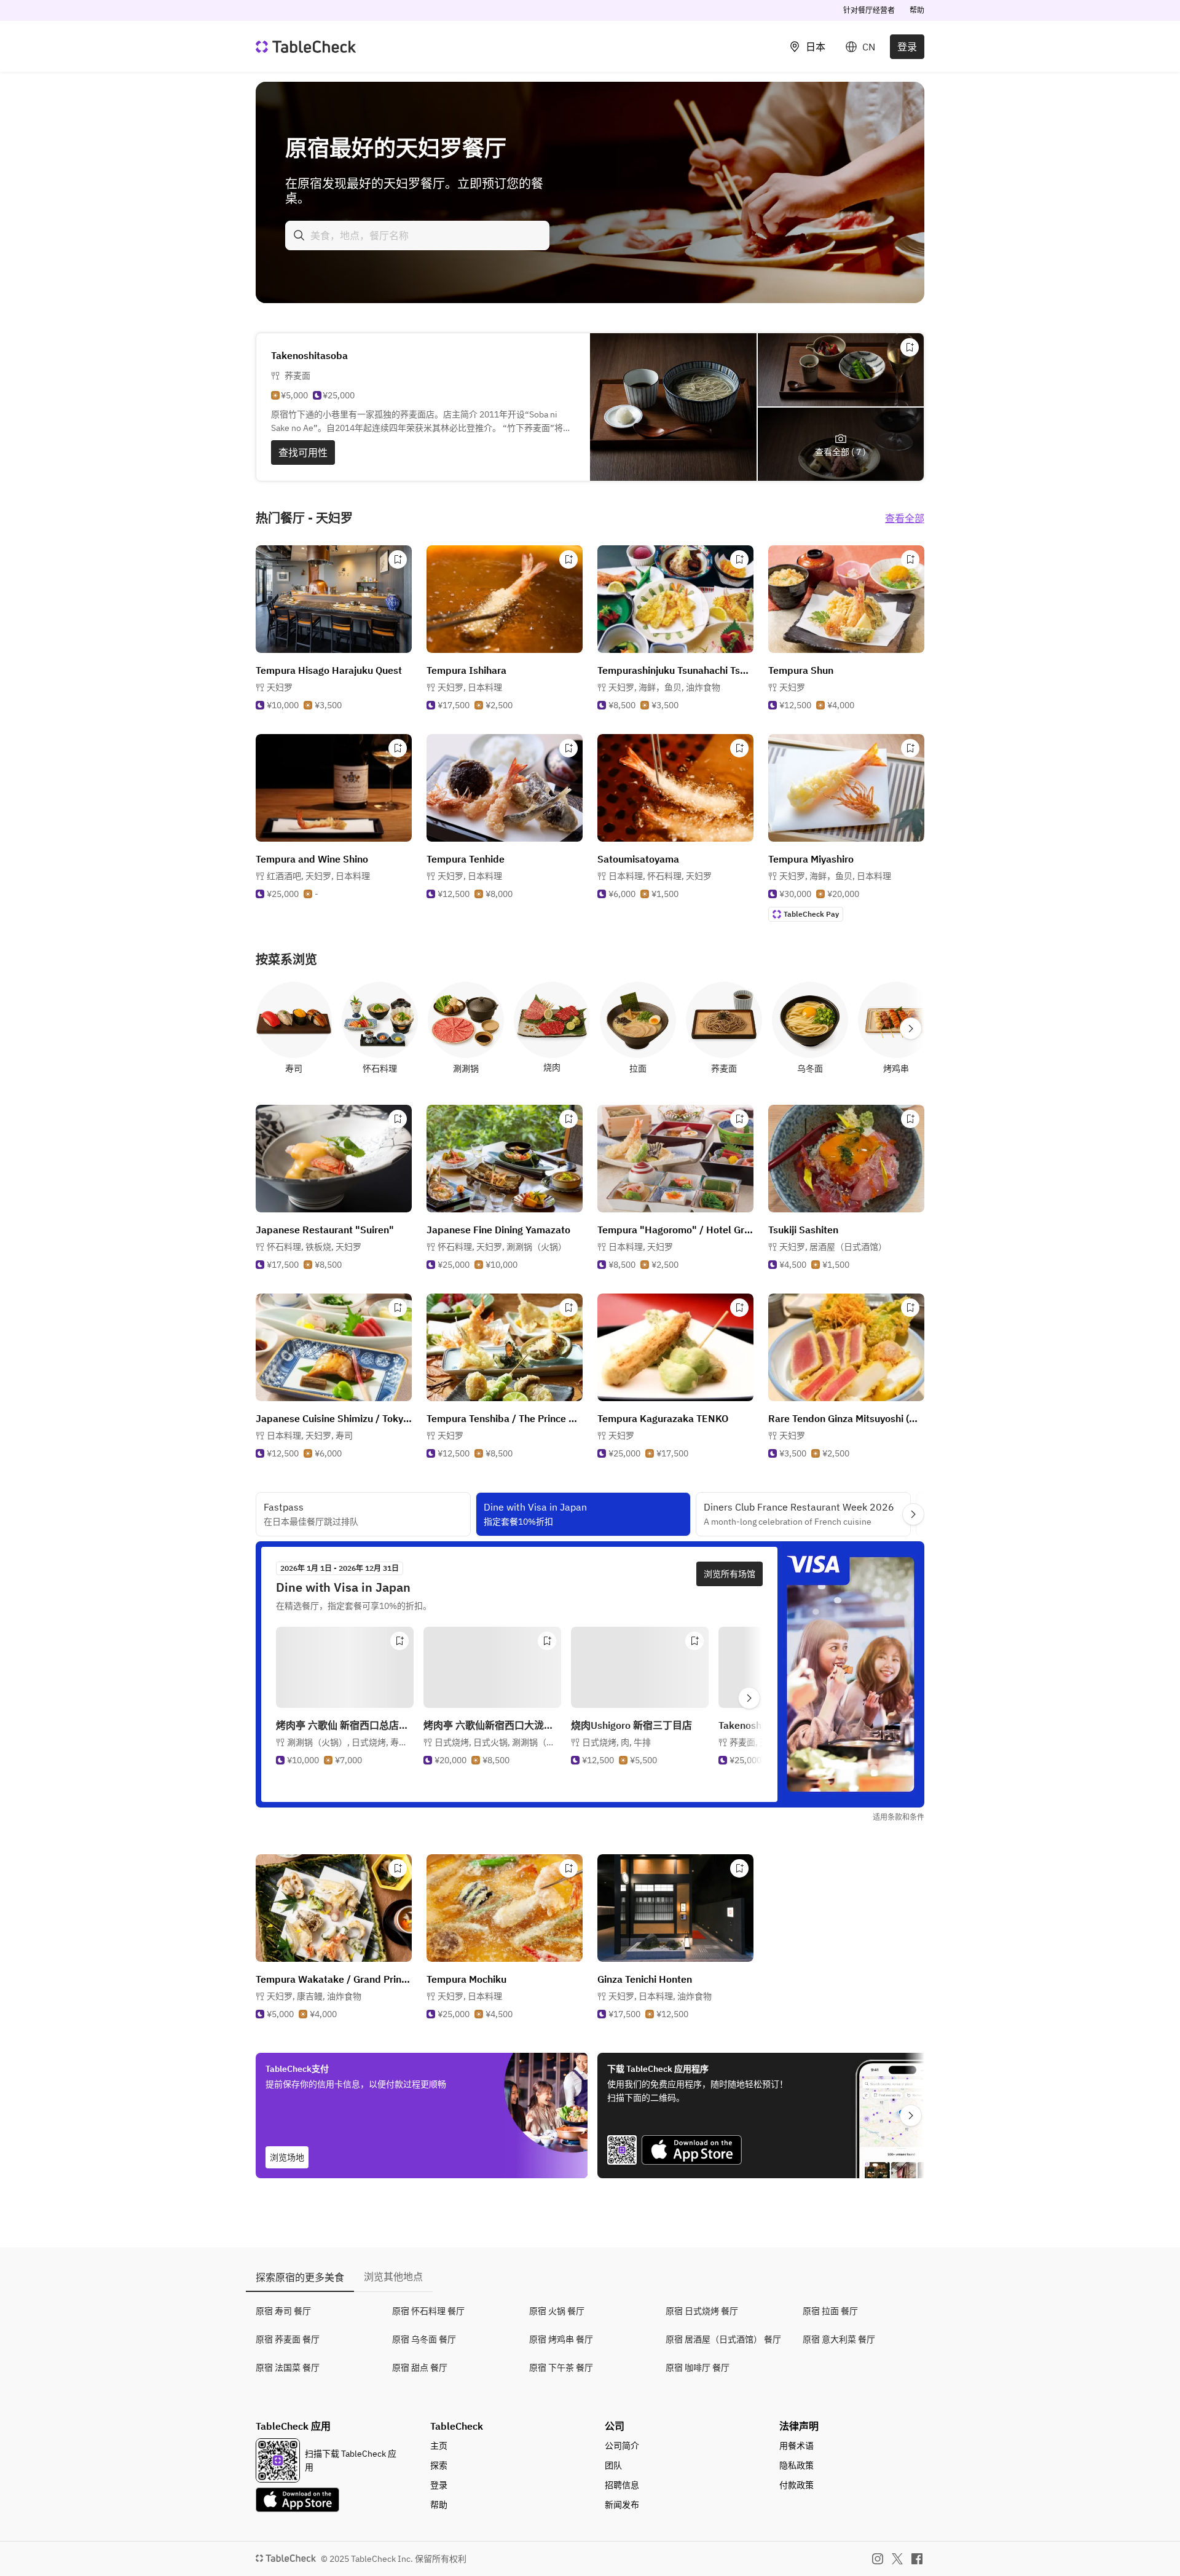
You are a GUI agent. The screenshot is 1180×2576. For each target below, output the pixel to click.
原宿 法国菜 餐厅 (288, 2368)
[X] (897, 2559)
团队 (613, 2465)
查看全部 (905, 518)
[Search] (299, 235)
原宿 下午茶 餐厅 (561, 2368)
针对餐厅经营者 (869, 10)
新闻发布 (622, 2505)
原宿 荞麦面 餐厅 (288, 2339)
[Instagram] (878, 2559)
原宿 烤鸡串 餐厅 (561, 2339)
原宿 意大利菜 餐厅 (839, 2339)
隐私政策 (796, 2465)
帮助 (917, 10)
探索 (439, 2465)
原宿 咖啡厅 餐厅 (698, 2368)
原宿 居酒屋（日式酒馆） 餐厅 (723, 2339)
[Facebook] (917, 2559)
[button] (470, 687)
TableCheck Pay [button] (811, 914)
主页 (439, 2446)
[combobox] (417, 235)
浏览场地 (287, 2157)
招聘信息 (622, 2485)
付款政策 (796, 2485)
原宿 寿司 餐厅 (283, 2311)
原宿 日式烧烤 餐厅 (702, 2311)
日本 (816, 47)
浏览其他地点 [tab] (393, 2277)
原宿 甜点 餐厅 (420, 2368)
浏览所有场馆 (730, 1574)
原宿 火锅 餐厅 (557, 2311)
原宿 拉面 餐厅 (830, 2311)
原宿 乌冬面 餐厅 (424, 2339)
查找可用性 (303, 452)
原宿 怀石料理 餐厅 (428, 2311)
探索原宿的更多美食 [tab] (300, 2277)
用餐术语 (796, 2446)
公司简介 (622, 2446)
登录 (907, 47)
